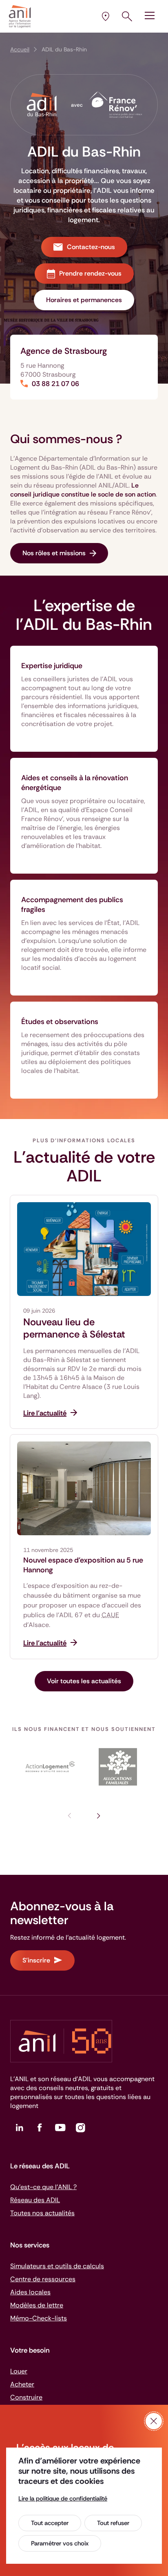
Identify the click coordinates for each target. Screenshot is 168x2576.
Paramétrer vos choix (60, 2543)
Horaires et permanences (84, 300)
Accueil (20, 49)
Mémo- (39, 2318)
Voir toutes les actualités (84, 1681)
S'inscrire (36, 1960)
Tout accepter (50, 2523)
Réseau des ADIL (35, 2200)
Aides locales (30, 2292)
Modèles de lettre (37, 2305)
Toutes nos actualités (42, 2213)
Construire (26, 2397)
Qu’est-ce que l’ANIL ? (43, 2187)
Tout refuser (113, 2523)
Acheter (22, 2384)
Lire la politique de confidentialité (63, 2499)
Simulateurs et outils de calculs (57, 2266)
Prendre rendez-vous (90, 273)
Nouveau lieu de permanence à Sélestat (74, 1328)
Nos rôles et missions (54, 553)
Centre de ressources (43, 2279)
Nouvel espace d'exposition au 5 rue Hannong (83, 1565)
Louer (19, 2371)
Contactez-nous (91, 247)
